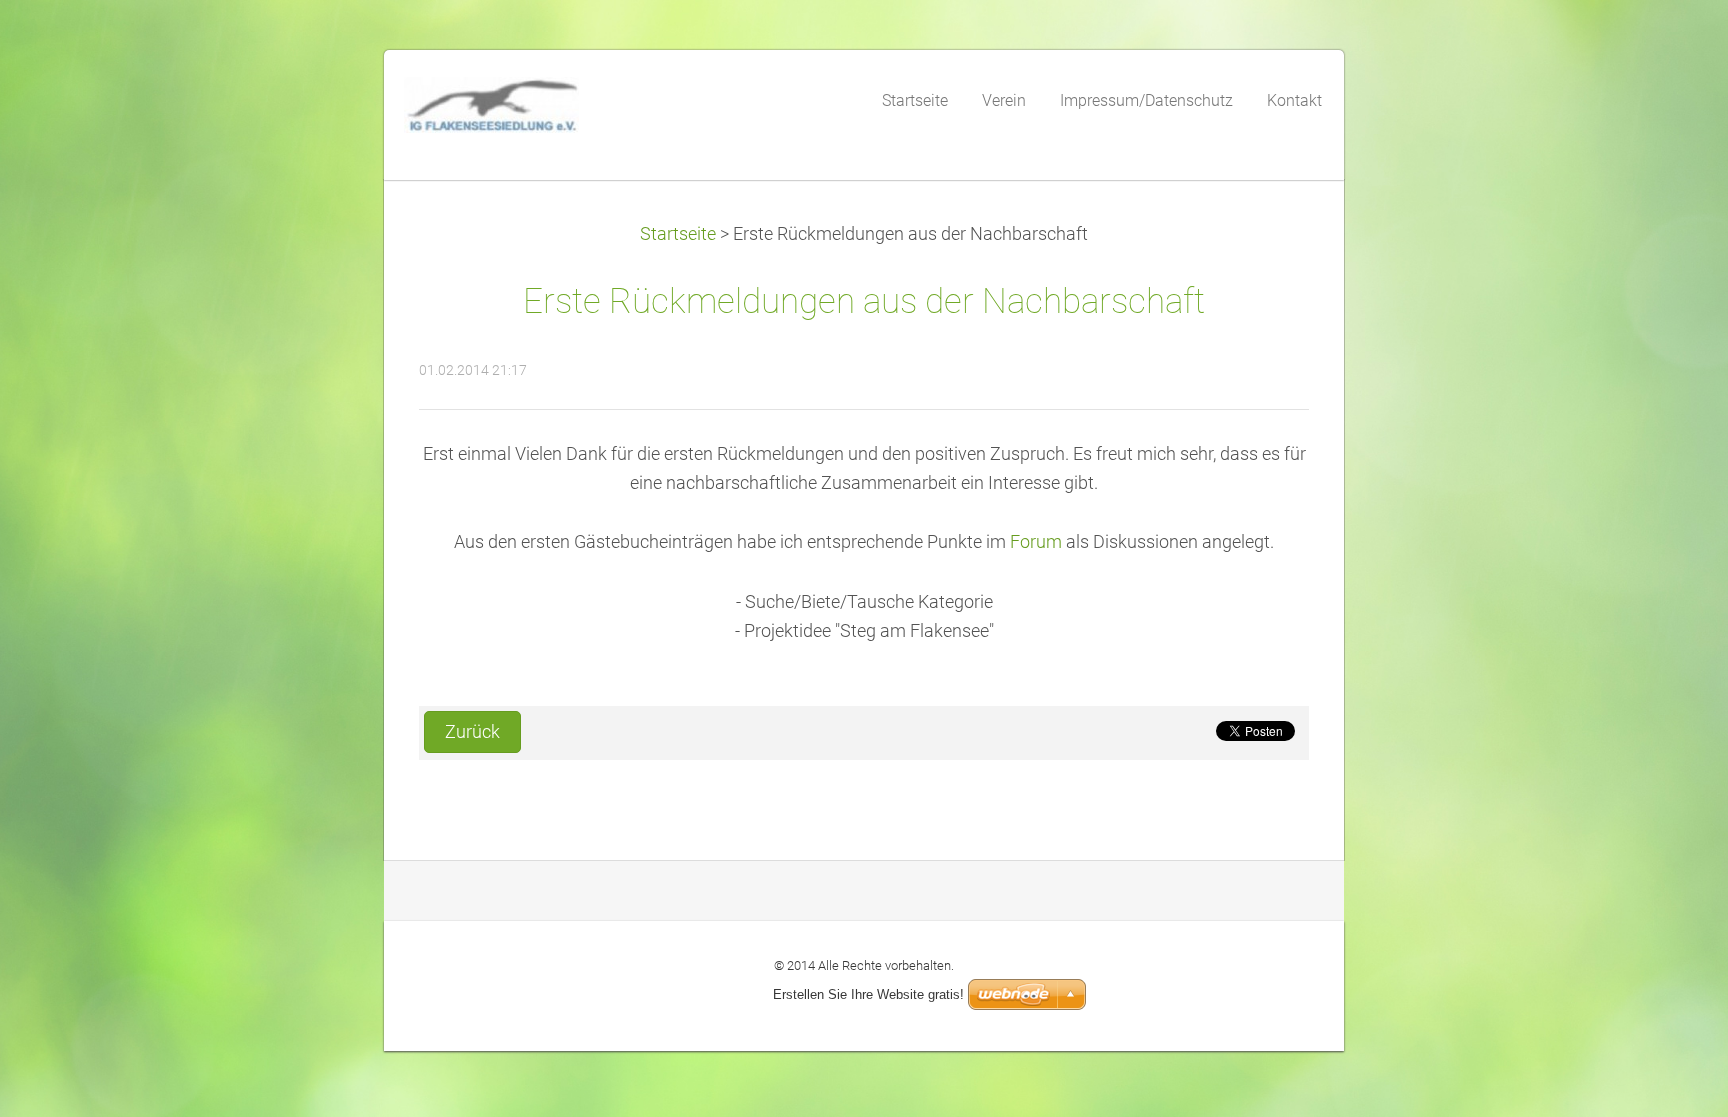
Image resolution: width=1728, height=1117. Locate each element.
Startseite (678, 234)
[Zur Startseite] (554, 111)
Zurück (472, 732)
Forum (1036, 542)
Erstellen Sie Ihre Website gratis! (868, 994)
